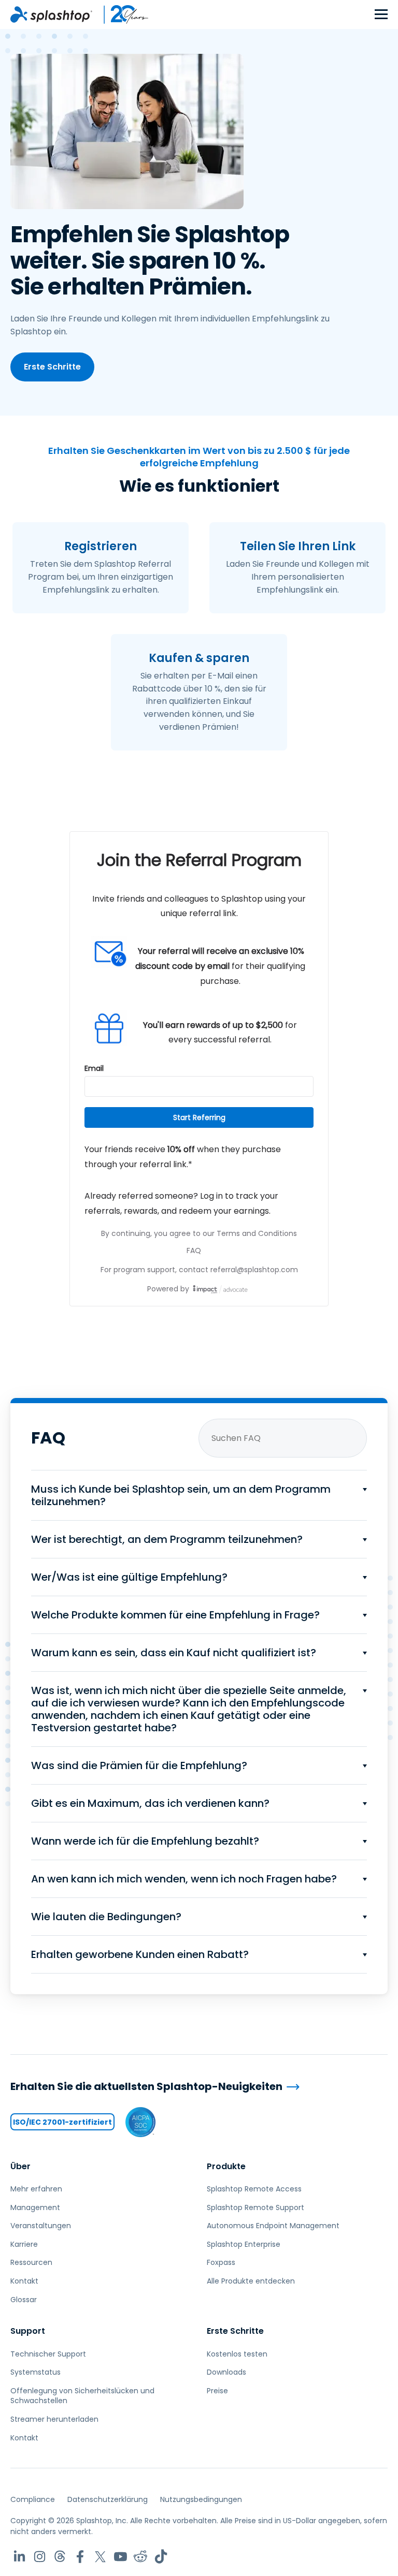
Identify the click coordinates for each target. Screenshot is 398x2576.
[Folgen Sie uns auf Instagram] (40, 2557)
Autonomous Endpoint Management (273, 2226)
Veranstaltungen (41, 2226)
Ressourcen (31, 2262)
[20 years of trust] (121, 14)
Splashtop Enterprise (244, 2244)
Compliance (33, 2499)
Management (35, 2207)
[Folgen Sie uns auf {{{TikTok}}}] (161, 2557)
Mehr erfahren (36, 2189)
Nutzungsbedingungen (201, 2499)
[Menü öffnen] (381, 15)
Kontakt (24, 2281)
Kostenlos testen (237, 2354)
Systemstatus (35, 2372)
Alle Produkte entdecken (251, 2281)
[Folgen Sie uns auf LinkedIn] (19, 2557)
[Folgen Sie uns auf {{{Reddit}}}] (141, 2557)
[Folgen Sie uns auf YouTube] (120, 2557)
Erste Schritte (52, 367)
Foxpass (221, 2262)
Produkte (226, 2166)
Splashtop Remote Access (254, 2189)
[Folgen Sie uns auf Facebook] (80, 2557)
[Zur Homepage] (51, 14)
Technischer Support (48, 2354)
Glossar (24, 2300)
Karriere (24, 2244)
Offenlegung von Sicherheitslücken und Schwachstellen (82, 2396)
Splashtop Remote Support (255, 2207)
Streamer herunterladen (54, 2419)
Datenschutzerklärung (108, 2499)
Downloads (226, 2372)
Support (28, 2331)
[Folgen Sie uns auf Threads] (60, 2557)
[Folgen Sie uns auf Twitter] (100, 2557)
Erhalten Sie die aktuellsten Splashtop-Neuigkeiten (146, 2087)
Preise (217, 2391)
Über (20, 2166)
